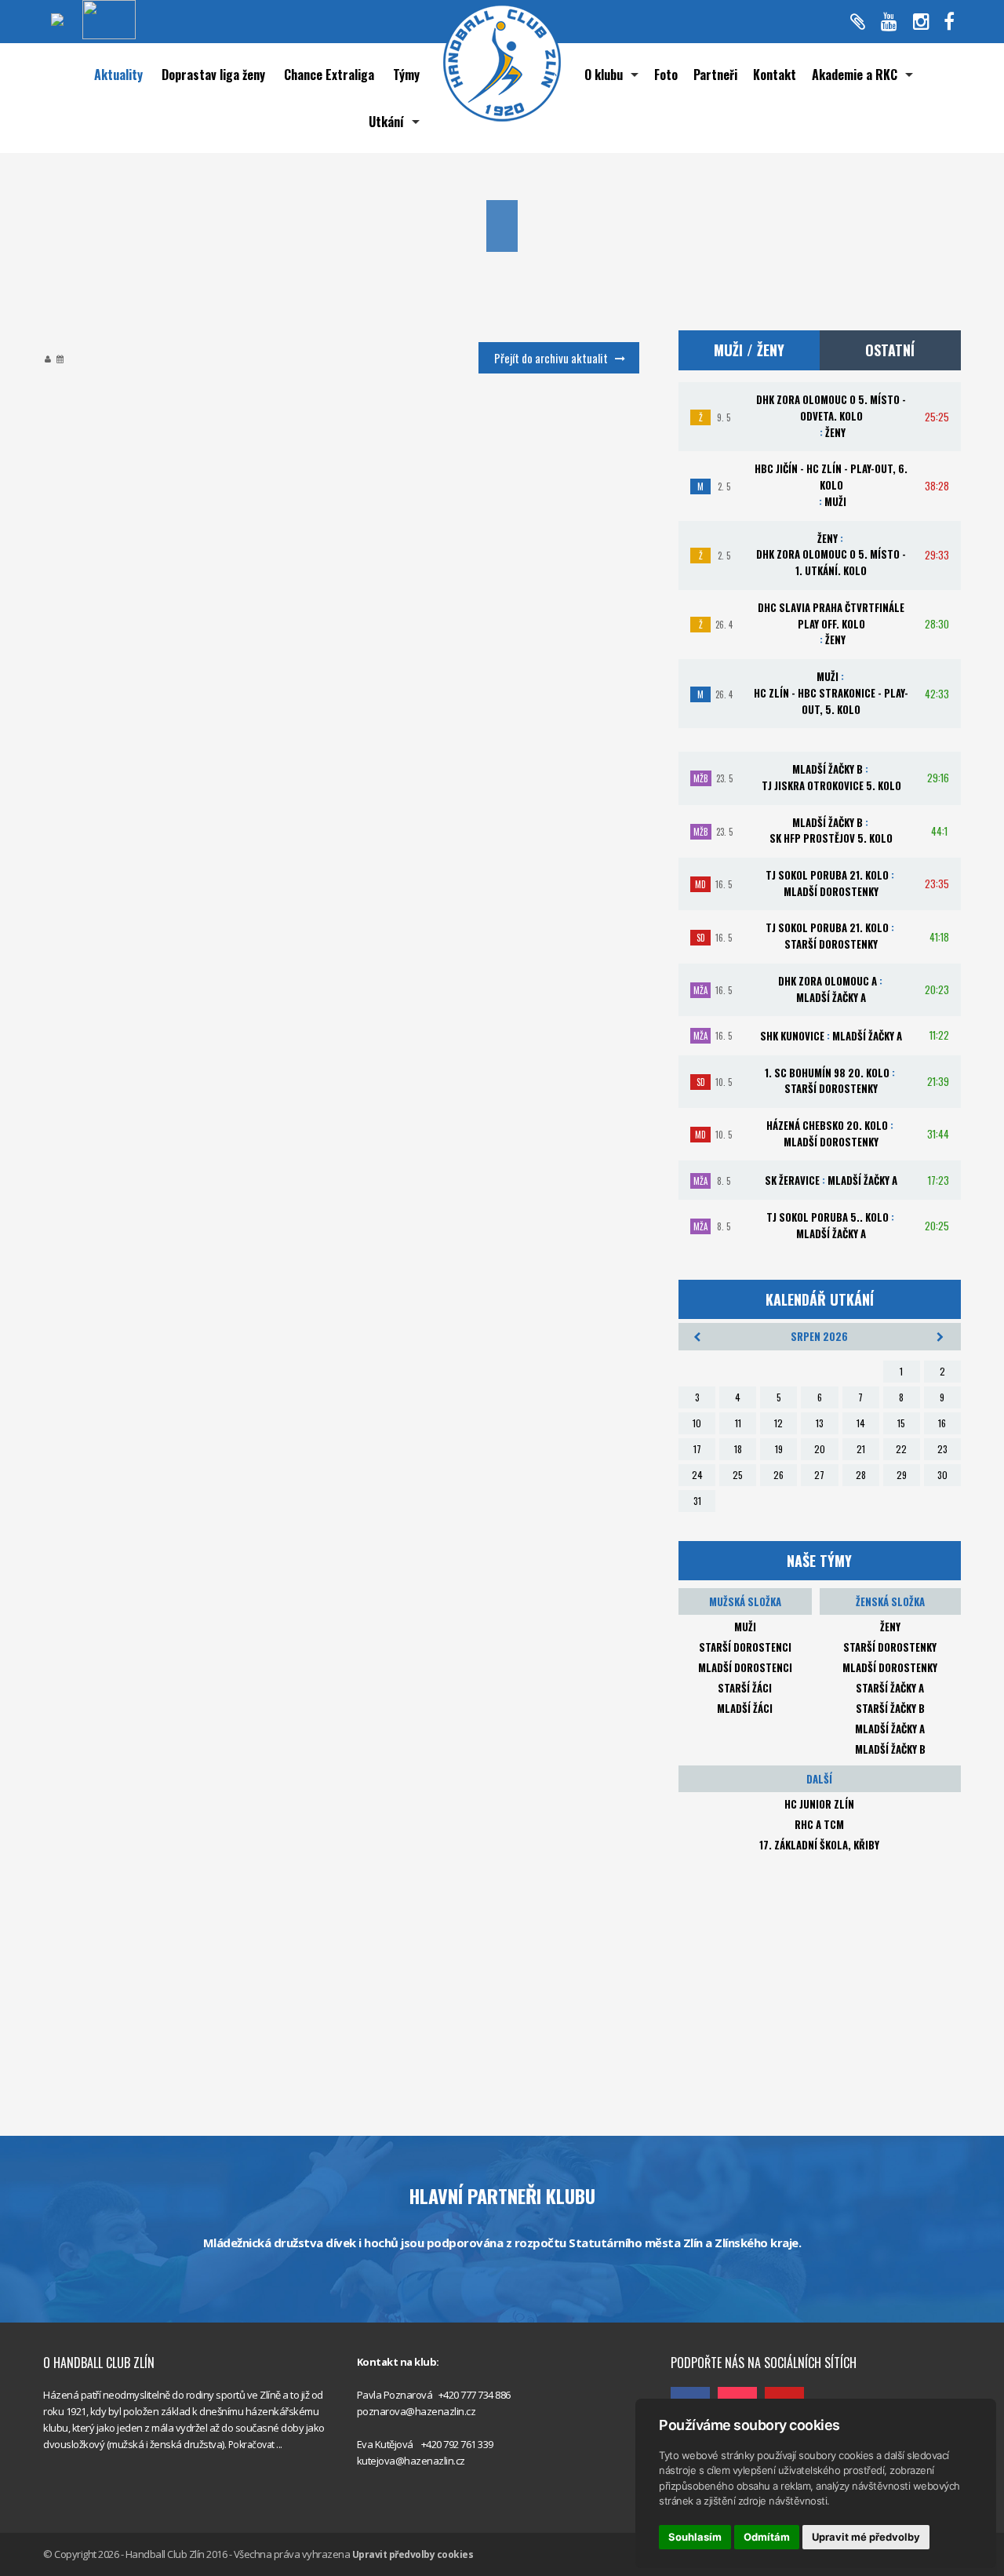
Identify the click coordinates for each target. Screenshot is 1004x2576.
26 (778, 1475)
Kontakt (775, 75)
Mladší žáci (745, 1708)
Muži (745, 1627)
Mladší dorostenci (745, 1667)
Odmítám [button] (767, 2537)
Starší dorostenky (890, 1647)
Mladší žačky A (890, 1729)
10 (697, 1423)
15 (901, 1423)
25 (738, 1475)
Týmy (406, 75)
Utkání (386, 122)
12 (778, 1423)
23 (942, 1449)
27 (819, 1475)
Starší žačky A (890, 1688)
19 (779, 1449)
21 (861, 1449)
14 (861, 1423)
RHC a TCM (819, 1824)
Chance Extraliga (329, 75)
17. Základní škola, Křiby (819, 1845)
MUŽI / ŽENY (749, 350)
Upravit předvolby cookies (413, 2554)
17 (697, 1449)
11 (738, 1423)
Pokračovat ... (255, 2445)
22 (901, 1449)
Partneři (715, 75)
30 (942, 1475)
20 (820, 1449)
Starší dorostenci (745, 1647)
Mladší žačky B (890, 1749)
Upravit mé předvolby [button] (866, 2537)
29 (902, 1475)
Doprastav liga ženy (213, 75)
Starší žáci (745, 1688)
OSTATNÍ (890, 350)
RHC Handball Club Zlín (721, 2328)
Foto (666, 75)
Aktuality (118, 75)
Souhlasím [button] (695, 2537)
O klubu (604, 75)
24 (697, 1475)
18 (738, 1449)
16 (942, 1423)
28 (861, 1475)
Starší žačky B (890, 1708)
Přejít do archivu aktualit (551, 358)
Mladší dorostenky (890, 1667)
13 (820, 1423)
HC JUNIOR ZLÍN (819, 1804)
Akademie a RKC (855, 75)
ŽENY (890, 1627)
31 (697, 1501)
